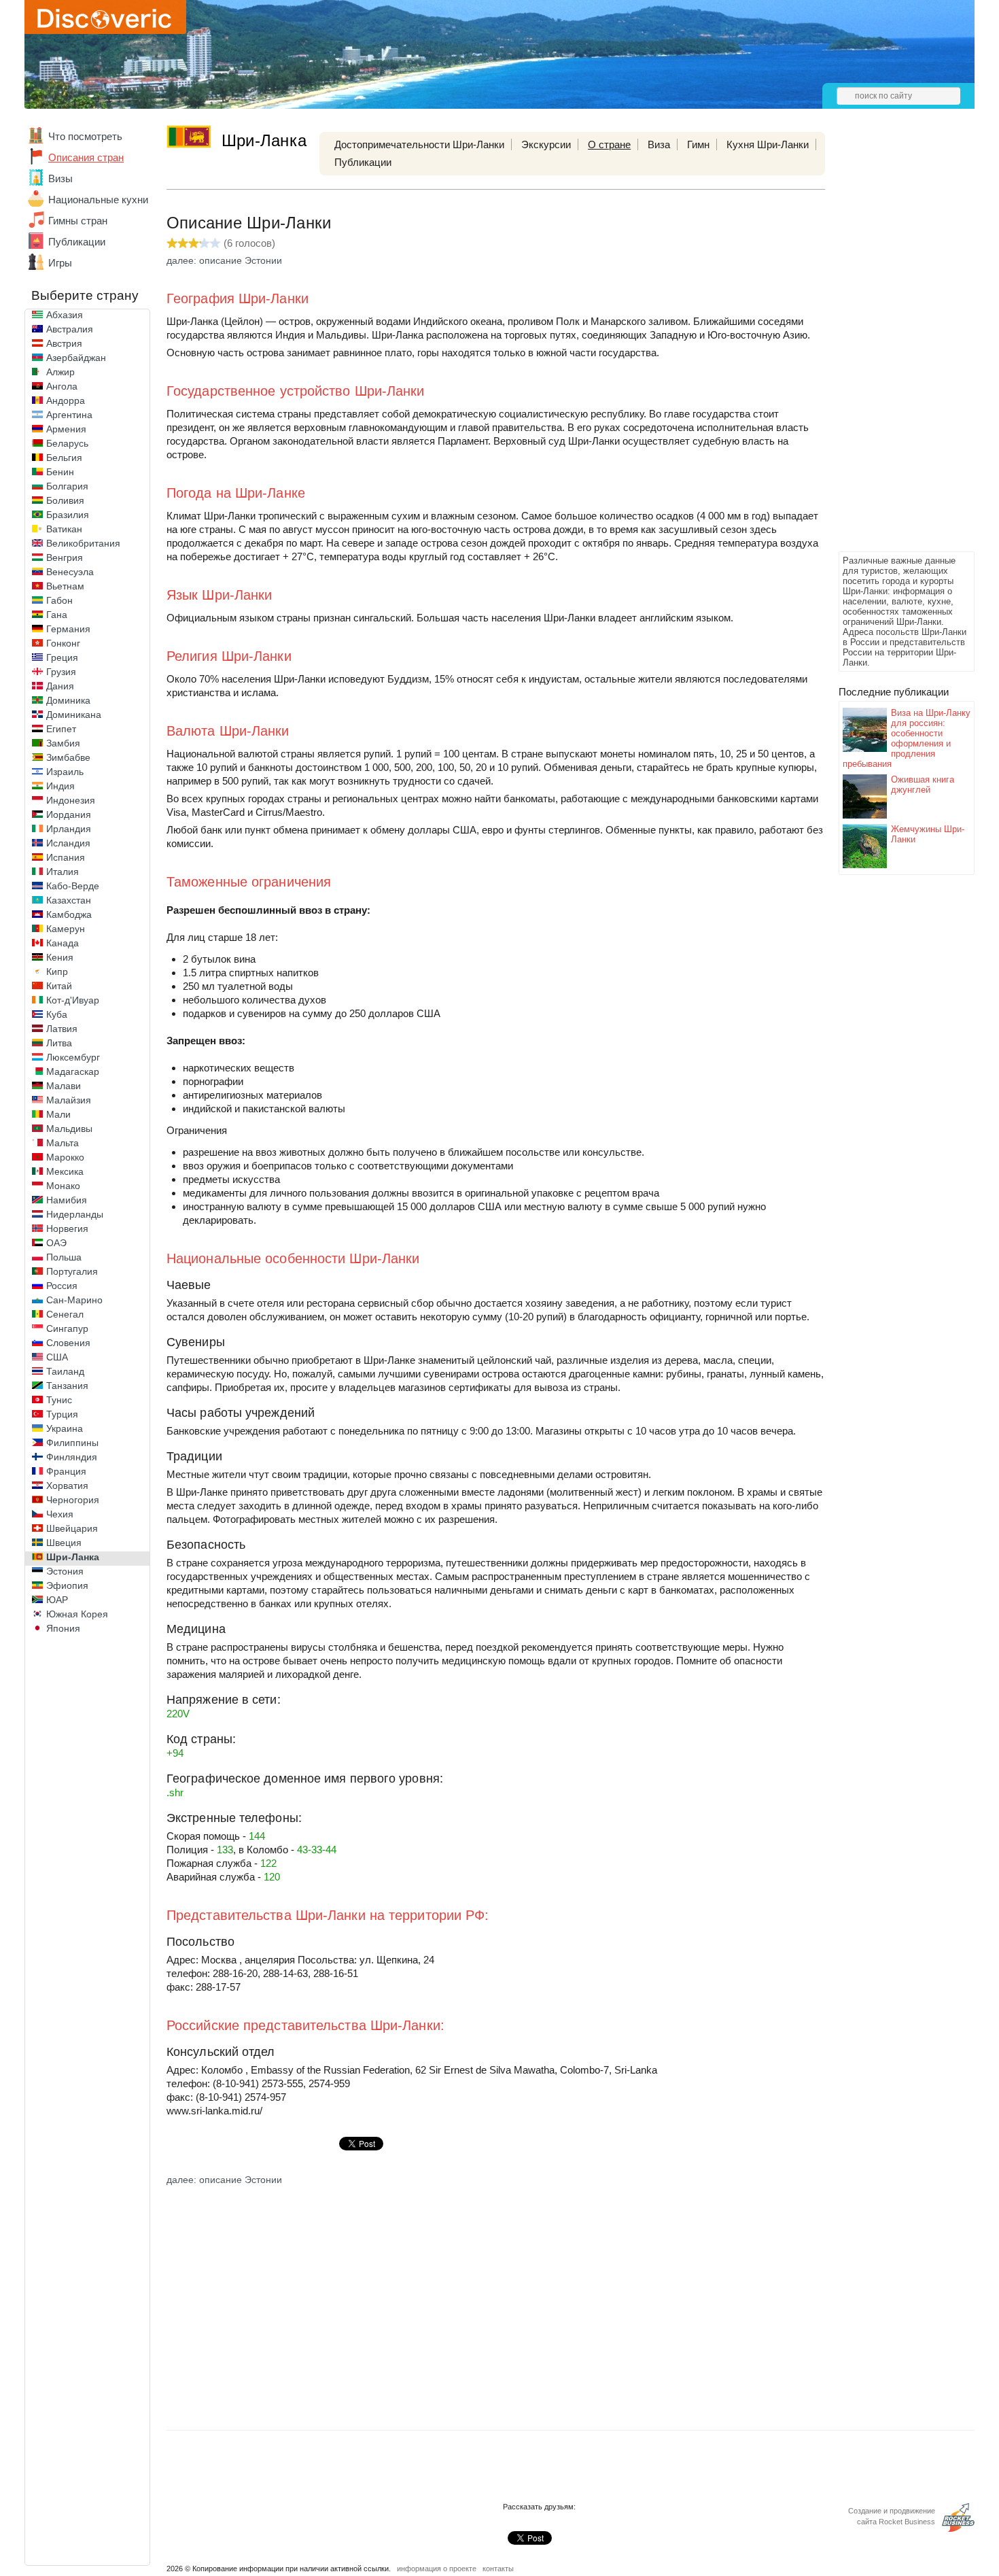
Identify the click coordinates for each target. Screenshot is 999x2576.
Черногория (73, 1500)
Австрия (64, 343)
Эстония (65, 1571)
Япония (63, 1628)
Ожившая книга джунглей (923, 785)
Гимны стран (78, 221)
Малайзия (69, 1100)
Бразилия (68, 515)
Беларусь (67, 443)
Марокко (65, 1157)
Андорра (66, 400)
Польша (64, 1257)
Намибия (67, 1200)
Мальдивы (69, 1129)
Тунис (59, 1400)
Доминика (68, 700)
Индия (60, 786)
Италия (63, 872)
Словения (68, 1343)
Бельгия (64, 458)
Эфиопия (67, 1585)
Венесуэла (70, 572)
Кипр (57, 972)
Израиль (65, 772)
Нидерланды (75, 1214)
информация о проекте (437, 2569)
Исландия (68, 843)
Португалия (72, 1271)
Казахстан (69, 900)
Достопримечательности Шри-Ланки (419, 144)
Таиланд (65, 1371)
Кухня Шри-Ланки (768, 144)
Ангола (62, 386)
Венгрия (65, 557)
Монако (63, 1186)
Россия (62, 1286)
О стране (609, 144)
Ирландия (69, 829)
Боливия (65, 500)
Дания (60, 686)
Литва (59, 1043)
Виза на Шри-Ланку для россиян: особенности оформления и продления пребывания (907, 738)
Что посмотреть (85, 136)
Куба (57, 1014)
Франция (66, 1471)
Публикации (77, 242)
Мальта (63, 1143)
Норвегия (67, 1229)
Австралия (70, 329)
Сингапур (67, 1328)
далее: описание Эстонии (224, 260)
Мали (58, 1114)
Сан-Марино (74, 1300)
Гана (57, 615)
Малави (64, 1086)
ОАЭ (56, 1243)
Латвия (62, 1029)
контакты (498, 2569)
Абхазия (65, 315)
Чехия (60, 1514)
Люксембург (73, 1057)
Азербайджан (76, 358)
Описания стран (86, 157)
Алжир (60, 372)
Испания (66, 857)
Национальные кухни (98, 200)
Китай (59, 986)
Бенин (60, 472)
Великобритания (83, 543)
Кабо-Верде (73, 886)
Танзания (67, 1386)
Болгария (67, 486)
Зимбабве (68, 757)
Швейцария (72, 1528)
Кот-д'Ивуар (73, 1000)
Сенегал (65, 1314)
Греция (62, 657)
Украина (65, 1428)
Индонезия (71, 800)
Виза (659, 144)
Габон (59, 600)
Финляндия (72, 1457)
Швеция (64, 1543)
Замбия (63, 743)
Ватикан (64, 529)
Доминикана (74, 715)
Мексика (65, 1171)
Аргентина (69, 415)
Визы (60, 178)
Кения (60, 957)
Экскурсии (546, 144)
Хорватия (67, 1486)
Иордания (69, 814)
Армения (66, 429)
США (57, 1357)
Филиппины (72, 1443)
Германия (68, 629)
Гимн (698, 144)
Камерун (66, 929)
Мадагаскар (73, 1071)
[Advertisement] (893, 344)
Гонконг (63, 643)
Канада (63, 943)
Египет (61, 729)
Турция (62, 1414)
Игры (60, 263)
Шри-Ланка (73, 1557)
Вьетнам (65, 586)
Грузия (61, 672)
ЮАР (57, 1600)
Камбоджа (69, 914)
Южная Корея (77, 1614)
